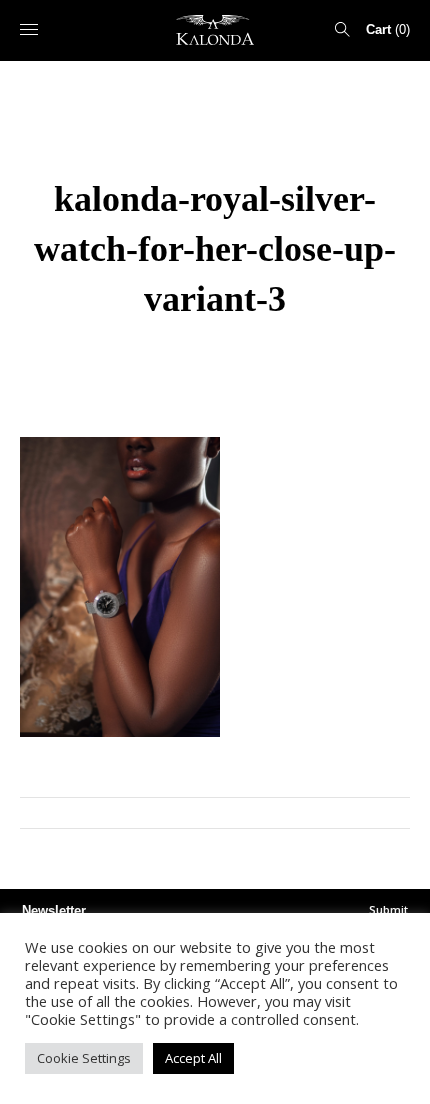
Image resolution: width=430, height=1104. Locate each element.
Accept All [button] (193, 1058)
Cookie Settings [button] (84, 1058)
